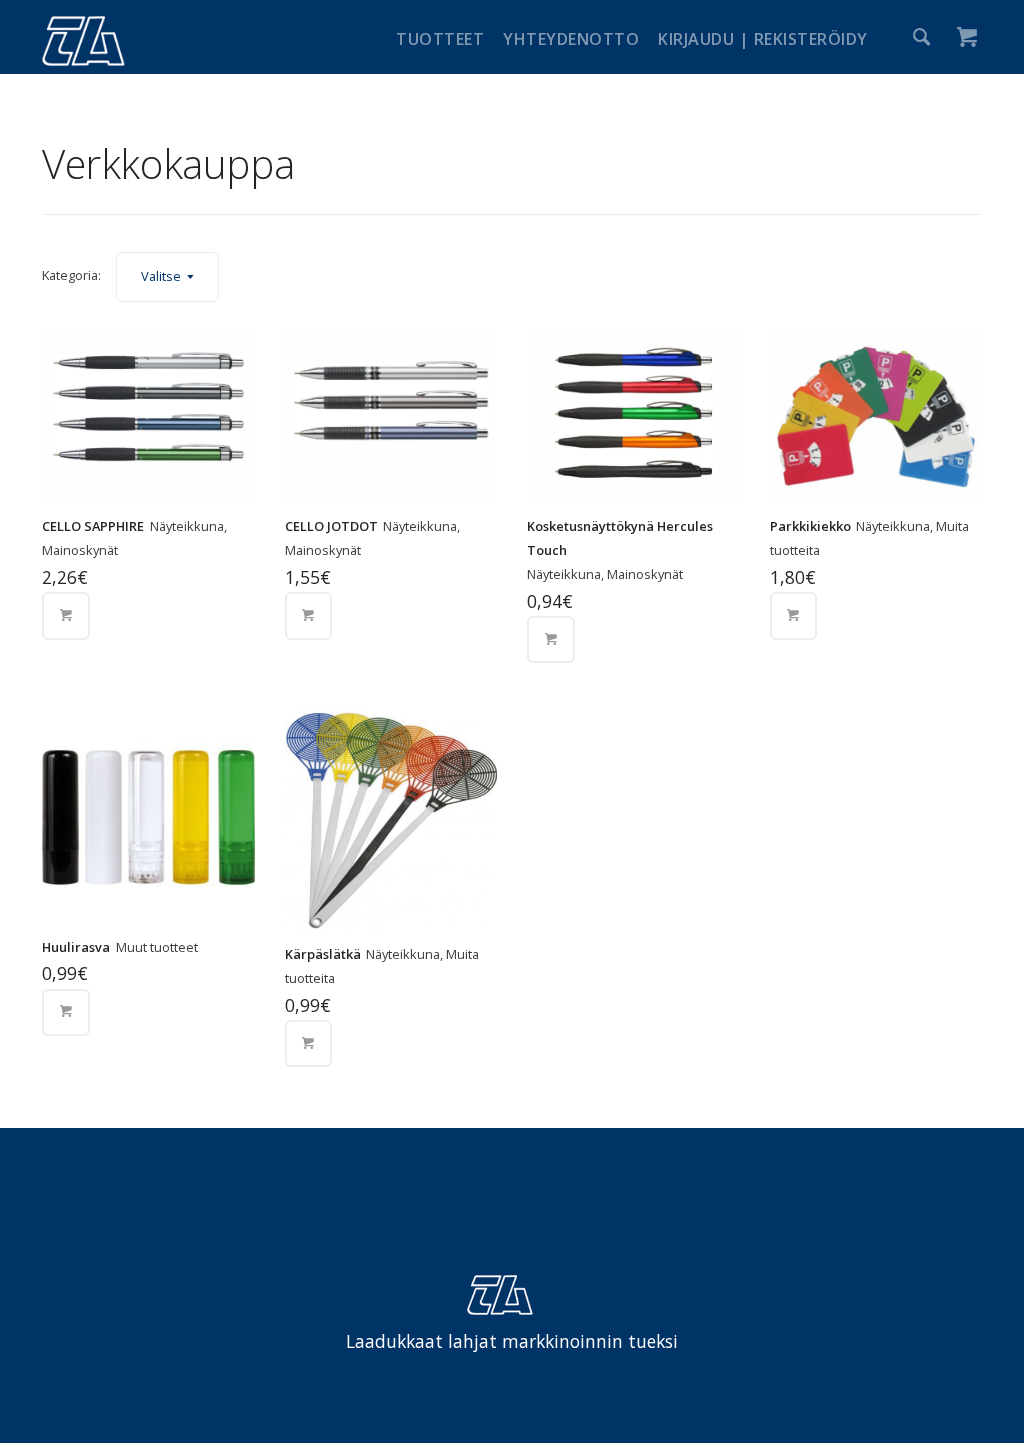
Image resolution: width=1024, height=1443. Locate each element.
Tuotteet (440, 39)
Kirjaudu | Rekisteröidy (763, 39)
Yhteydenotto (571, 39)
